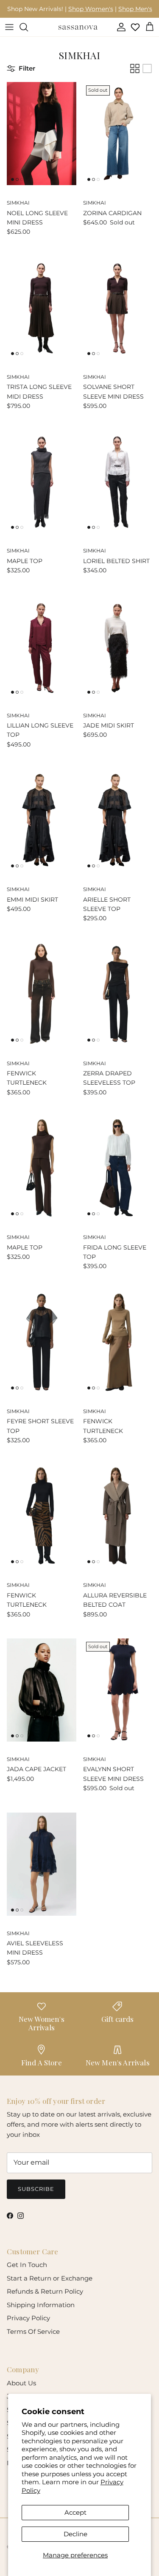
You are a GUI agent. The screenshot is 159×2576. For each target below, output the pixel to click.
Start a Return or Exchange (50, 2278)
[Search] (28, 27)
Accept (75, 2512)
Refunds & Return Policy (45, 2291)
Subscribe (36, 2189)
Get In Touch (27, 2265)
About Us (21, 2383)
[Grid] (135, 68)
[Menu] (9, 27)
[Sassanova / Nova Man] (78, 27)
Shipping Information (41, 2305)
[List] (147, 68)
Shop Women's (91, 9)
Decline (75, 2534)
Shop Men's (135, 9)
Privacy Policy (28, 2318)
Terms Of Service (33, 2331)
